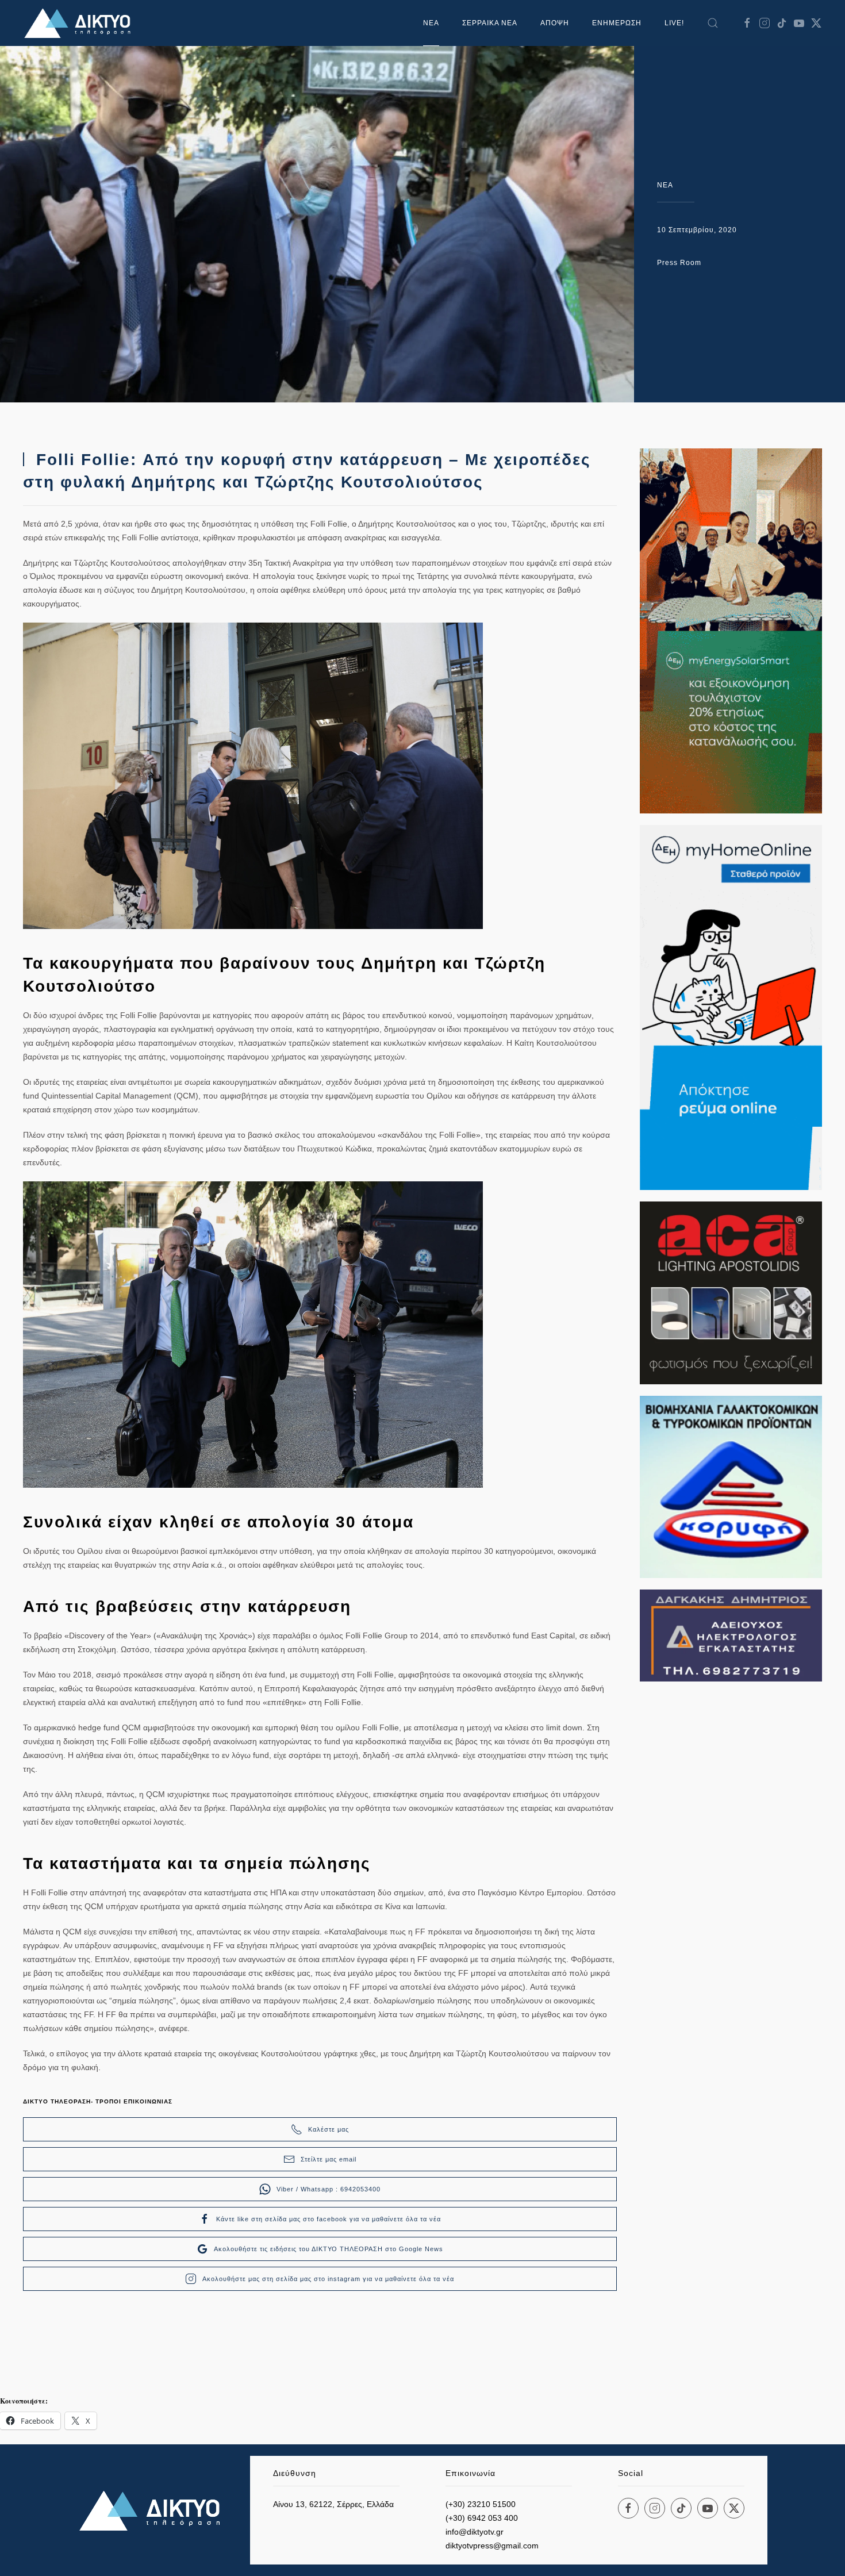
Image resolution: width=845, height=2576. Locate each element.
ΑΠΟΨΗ (555, 23)
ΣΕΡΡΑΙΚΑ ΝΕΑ (490, 23)
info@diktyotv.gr (475, 2532)
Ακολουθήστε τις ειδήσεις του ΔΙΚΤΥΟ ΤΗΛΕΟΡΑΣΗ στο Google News (329, 2249)
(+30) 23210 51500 (481, 2504)
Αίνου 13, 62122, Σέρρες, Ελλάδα (333, 2504)
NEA (665, 185)
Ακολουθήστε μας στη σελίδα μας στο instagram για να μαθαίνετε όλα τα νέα (328, 2279)
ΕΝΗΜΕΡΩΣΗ (617, 23)
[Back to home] (80, 23)
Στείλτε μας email (329, 2159)
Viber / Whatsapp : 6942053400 (329, 2189)
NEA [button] (431, 23)
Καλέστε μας (329, 2129)
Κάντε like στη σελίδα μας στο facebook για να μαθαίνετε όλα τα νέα (329, 2219)
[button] (713, 23)
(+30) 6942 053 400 (482, 2518)
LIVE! (674, 23)
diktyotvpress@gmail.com (492, 2546)
